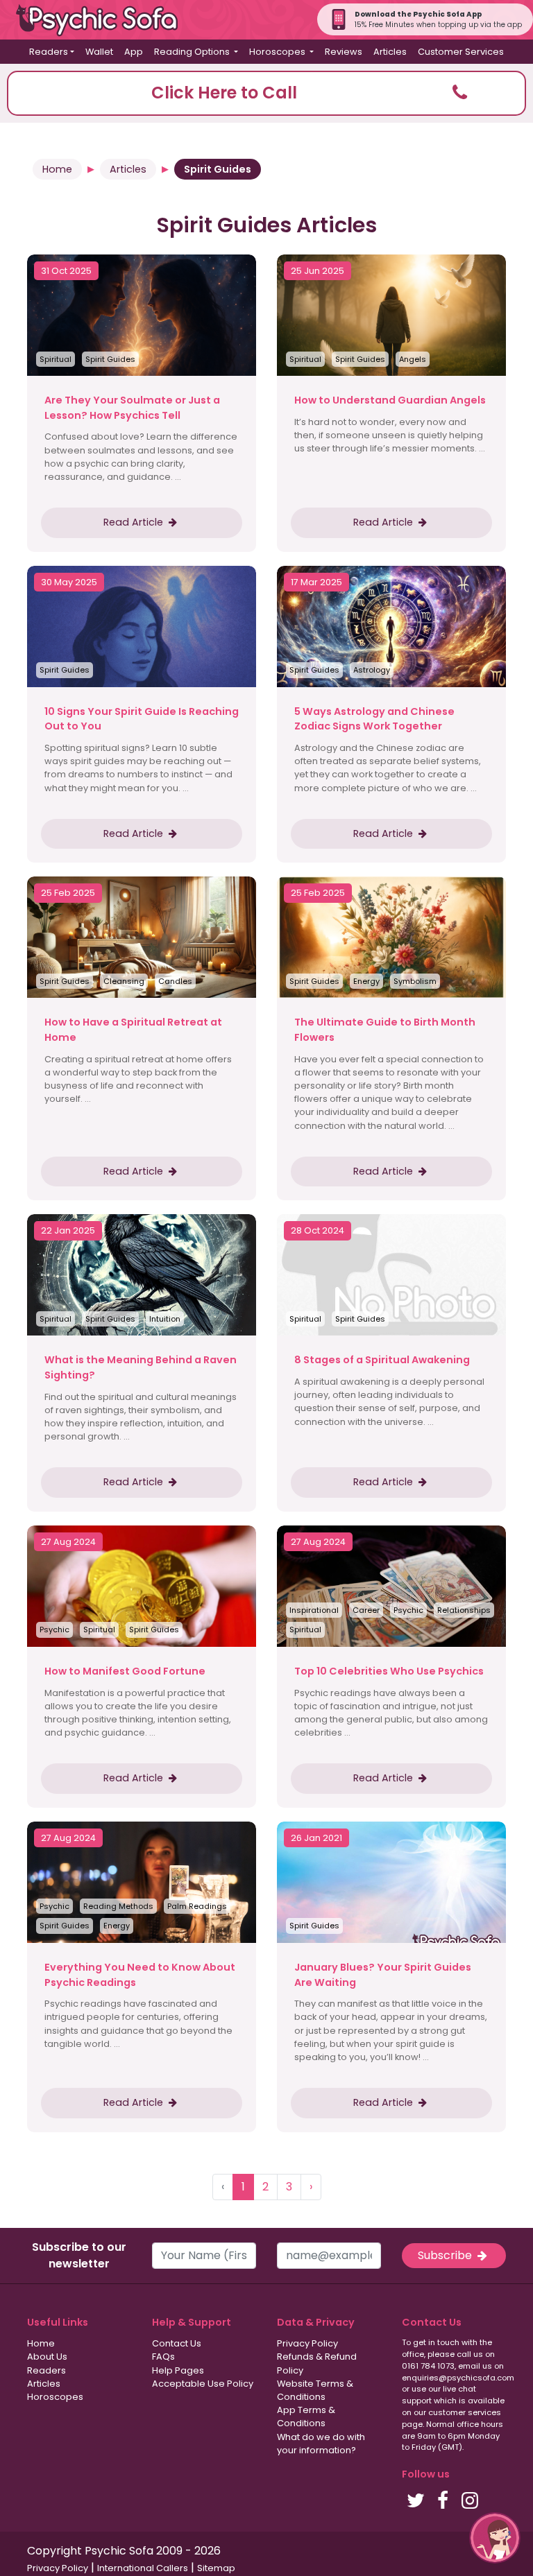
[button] (266, 93)
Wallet (99, 52)
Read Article (135, 522)
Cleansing (124, 981)
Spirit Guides (110, 359)
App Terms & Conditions (306, 2417)
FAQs (163, 2357)
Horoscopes (55, 2397)
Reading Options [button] (193, 52)
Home (57, 169)
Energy (366, 981)
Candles (175, 981)
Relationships (464, 1610)
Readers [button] (49, 52)
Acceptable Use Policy (203, 2384)
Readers (46, 2370)
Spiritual (56, 359)
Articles (390, 52)
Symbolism (415, 981)
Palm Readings (197, 1906)
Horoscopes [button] (278, 52)
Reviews (344, 52)
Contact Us (177, 2343)
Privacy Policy (307, 2343)
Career (366, 1610)
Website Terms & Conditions (315, 2390)
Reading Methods (118, 1906)
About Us (47, 2357)
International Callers (143, 2568)
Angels (413, 359)
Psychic (54, 1630)
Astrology (372, 670)
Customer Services (461, 52)
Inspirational (314, 1610)
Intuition (165, 1319)
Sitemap (216, 2568)
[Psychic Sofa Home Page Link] (104, 20)
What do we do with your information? (321, 2444)
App (134, 52)
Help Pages (178, 2370)
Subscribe (446, 2255)
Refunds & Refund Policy (317, 2363)
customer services (465, 2412)
